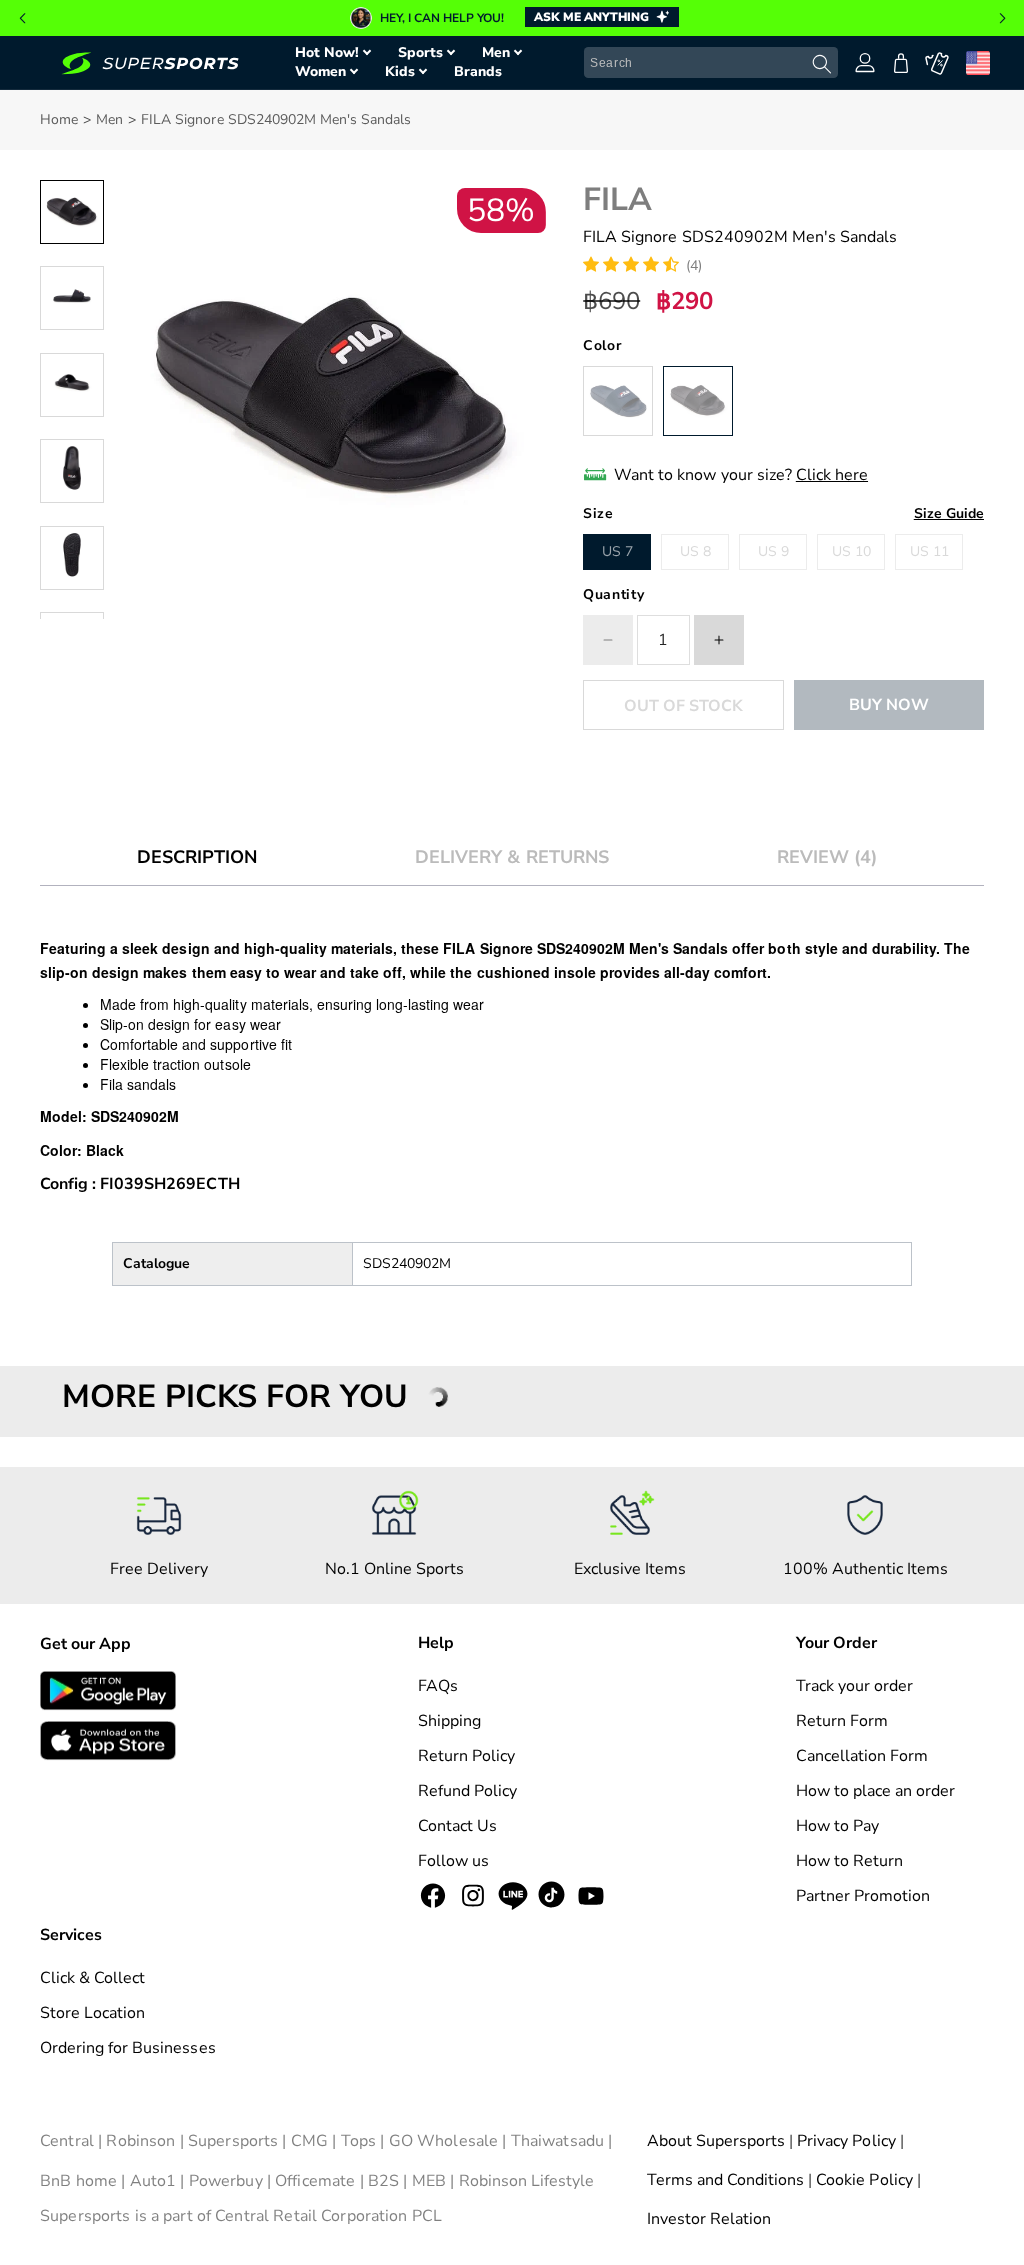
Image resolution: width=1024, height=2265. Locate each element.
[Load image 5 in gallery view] (72, 558)
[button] (22, 18)
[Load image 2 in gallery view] (72, 298)
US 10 (851, 551)
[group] (512, 18)
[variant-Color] (618, 401)
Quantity (613, 594)
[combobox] (711, 63)
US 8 (695, 551)
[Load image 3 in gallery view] (72, 385)
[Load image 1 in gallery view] (72, 212)
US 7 (617, 551)
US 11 (929, 551)
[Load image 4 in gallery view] (72, 471)
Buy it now (888, 705)
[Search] (822, 64)
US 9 (773, 551)
